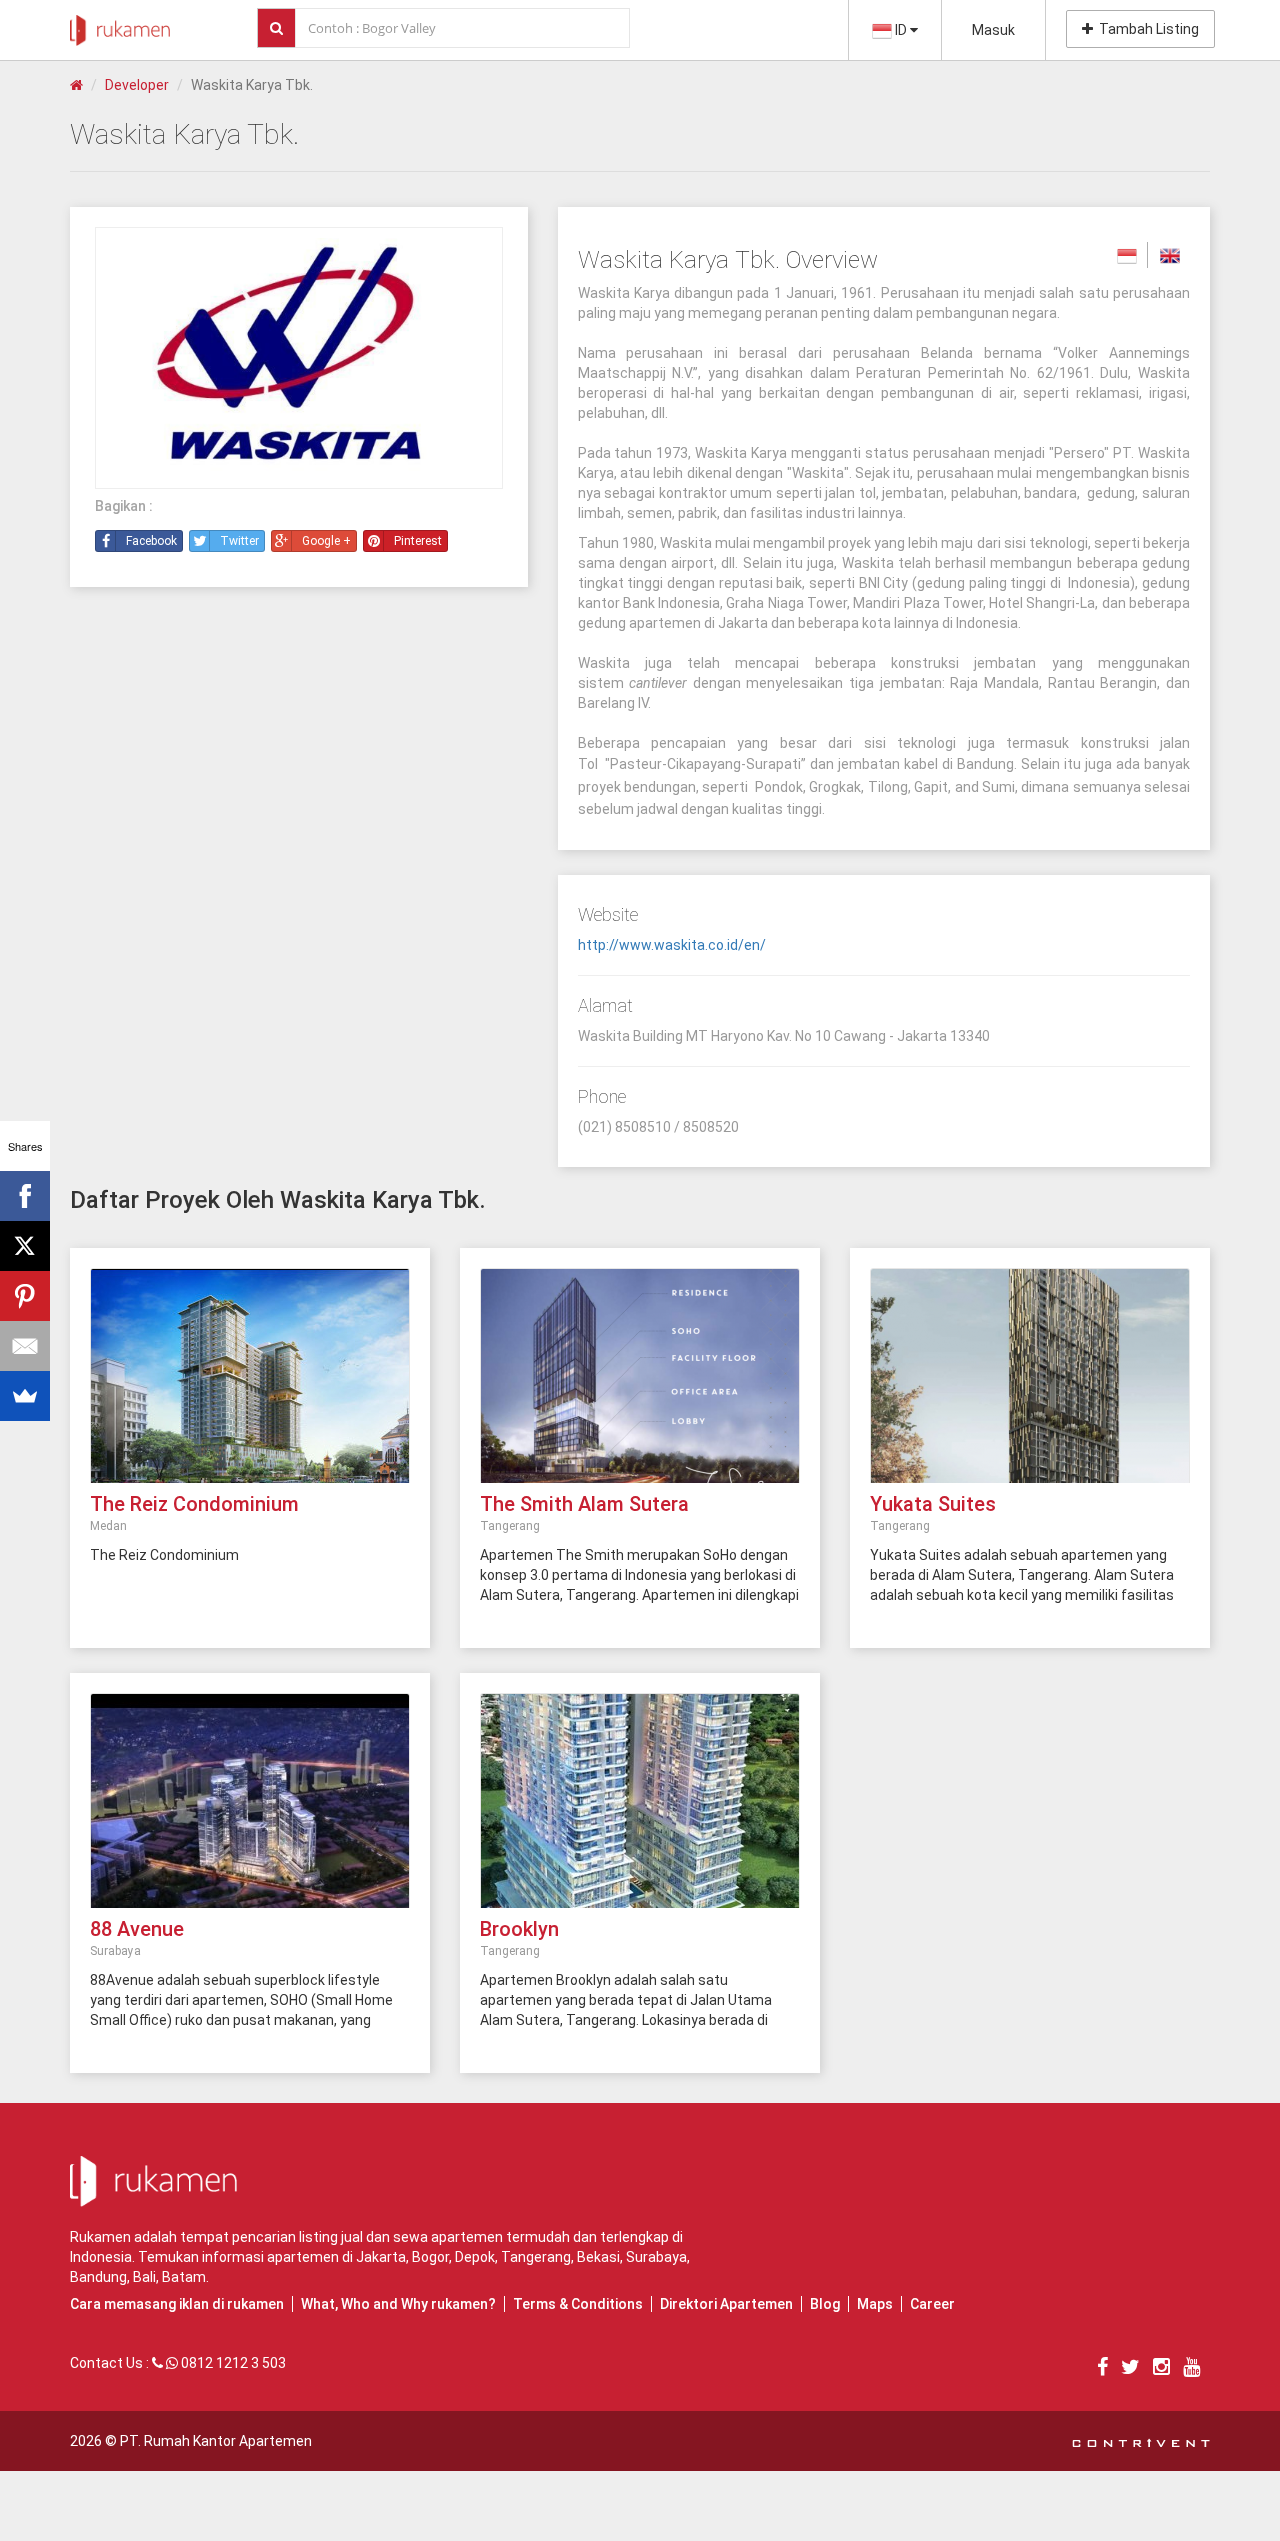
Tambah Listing (1146, 29)
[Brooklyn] (640, 1811)
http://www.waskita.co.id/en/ (672, 945)
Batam (184, 2277)
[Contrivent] (1141, 2441)
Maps (875, 2304)
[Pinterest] (25, 1296)
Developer (137, 85)
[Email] (25, 1346)
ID (901, 30)
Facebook (151, 541)
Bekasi (598, 2257)
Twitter (239, 541)
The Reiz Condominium (194, 1504)
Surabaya (656, 2257)
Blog (825, 2304)
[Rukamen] (120, 25)
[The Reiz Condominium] (250, 1386)
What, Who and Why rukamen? (398, 2304)
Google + (326, 541)
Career (932, 2304)
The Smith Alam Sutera (584, 1504)
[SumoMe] (25, 1396)
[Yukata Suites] (1030, 1386)
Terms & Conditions (578, 2304)
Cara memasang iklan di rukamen (177, 2304)
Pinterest (418, 541)
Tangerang (536, 2257)
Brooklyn (519, 1929)
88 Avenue (137, 1929)
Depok (475, 2257)
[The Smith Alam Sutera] (640, 1386)
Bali (144, 2277)
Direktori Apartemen (726, 2304)
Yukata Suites (933, 1504)
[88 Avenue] (250, 1811)
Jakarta (381, 2257)
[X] (25, 1246)
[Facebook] (25, 1196)
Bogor (430, 2257)
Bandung (98, 2277)
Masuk (993, 30)
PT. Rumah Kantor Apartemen (216, 2441)
